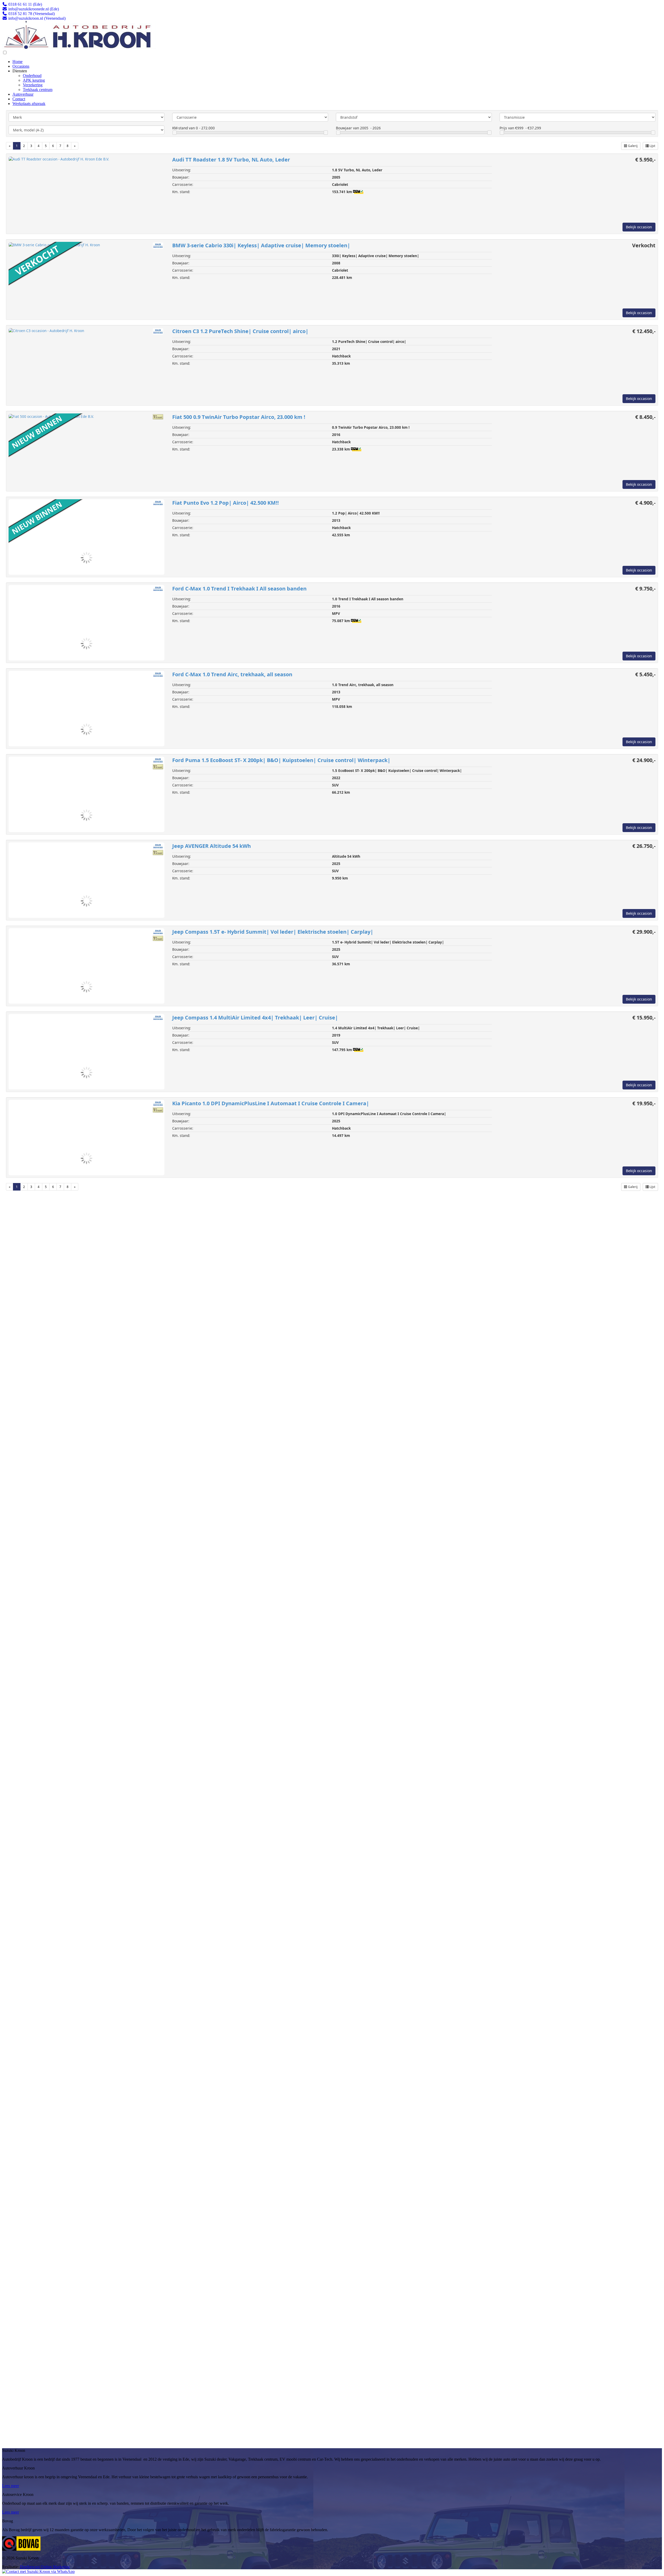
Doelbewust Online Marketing (45, 2567)
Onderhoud (32, 76)
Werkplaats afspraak (29, 104)
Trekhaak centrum (38, 90)
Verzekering (33, 85)
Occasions (21, 66)
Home (18, 62)
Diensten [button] (20, 71)
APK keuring (34, 80)
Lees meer (11, 2486)
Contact (19, 99)
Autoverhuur (23, 94)
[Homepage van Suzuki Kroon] (79, 48)
